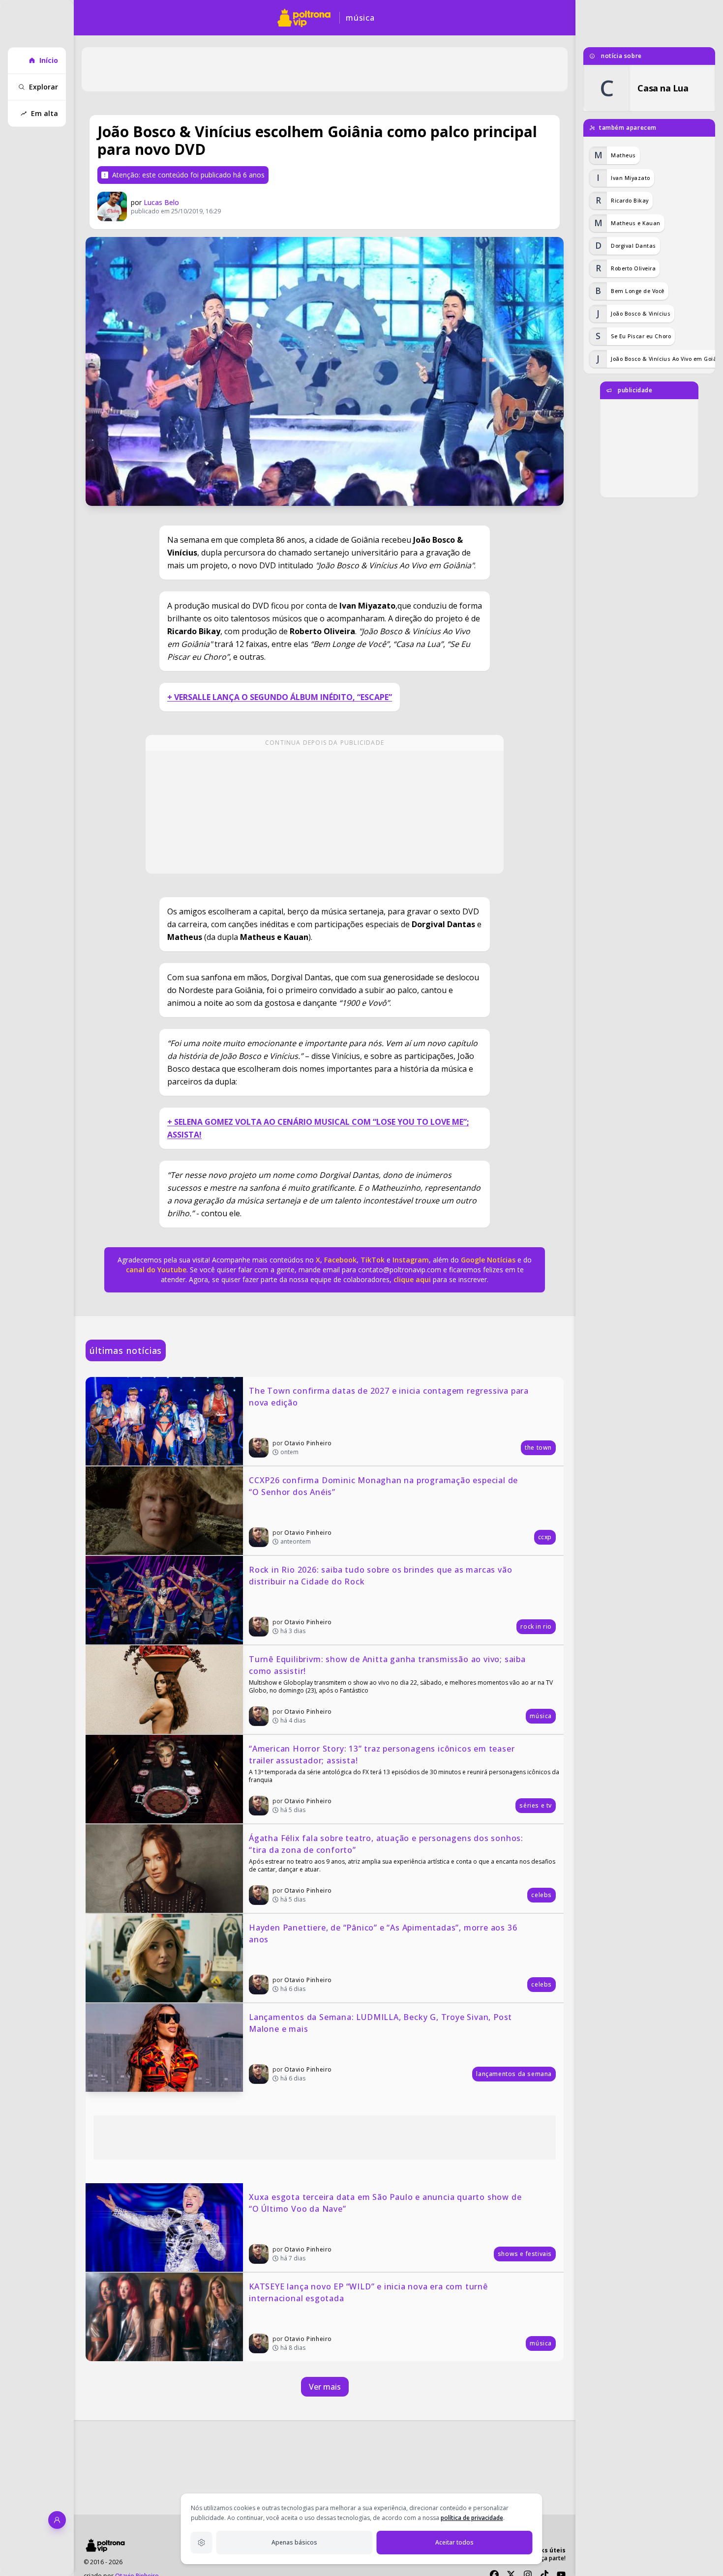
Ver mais (325, 2387)
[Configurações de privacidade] (202, 2543)
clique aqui (412, 1279)
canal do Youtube (156, 1270)
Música (360, 18)
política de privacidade (472, 2518)
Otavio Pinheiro (308, 1443)
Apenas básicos (294, 2542)
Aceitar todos (454, 2542)
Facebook (340, 1260)
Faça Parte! (550, 2558)
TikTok (372, 1260)
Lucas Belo (161, 202)
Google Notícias (488, 1260)
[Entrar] (57, 2520)
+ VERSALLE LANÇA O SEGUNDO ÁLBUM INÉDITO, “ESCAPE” (280, 697)
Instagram (411, 1260)
